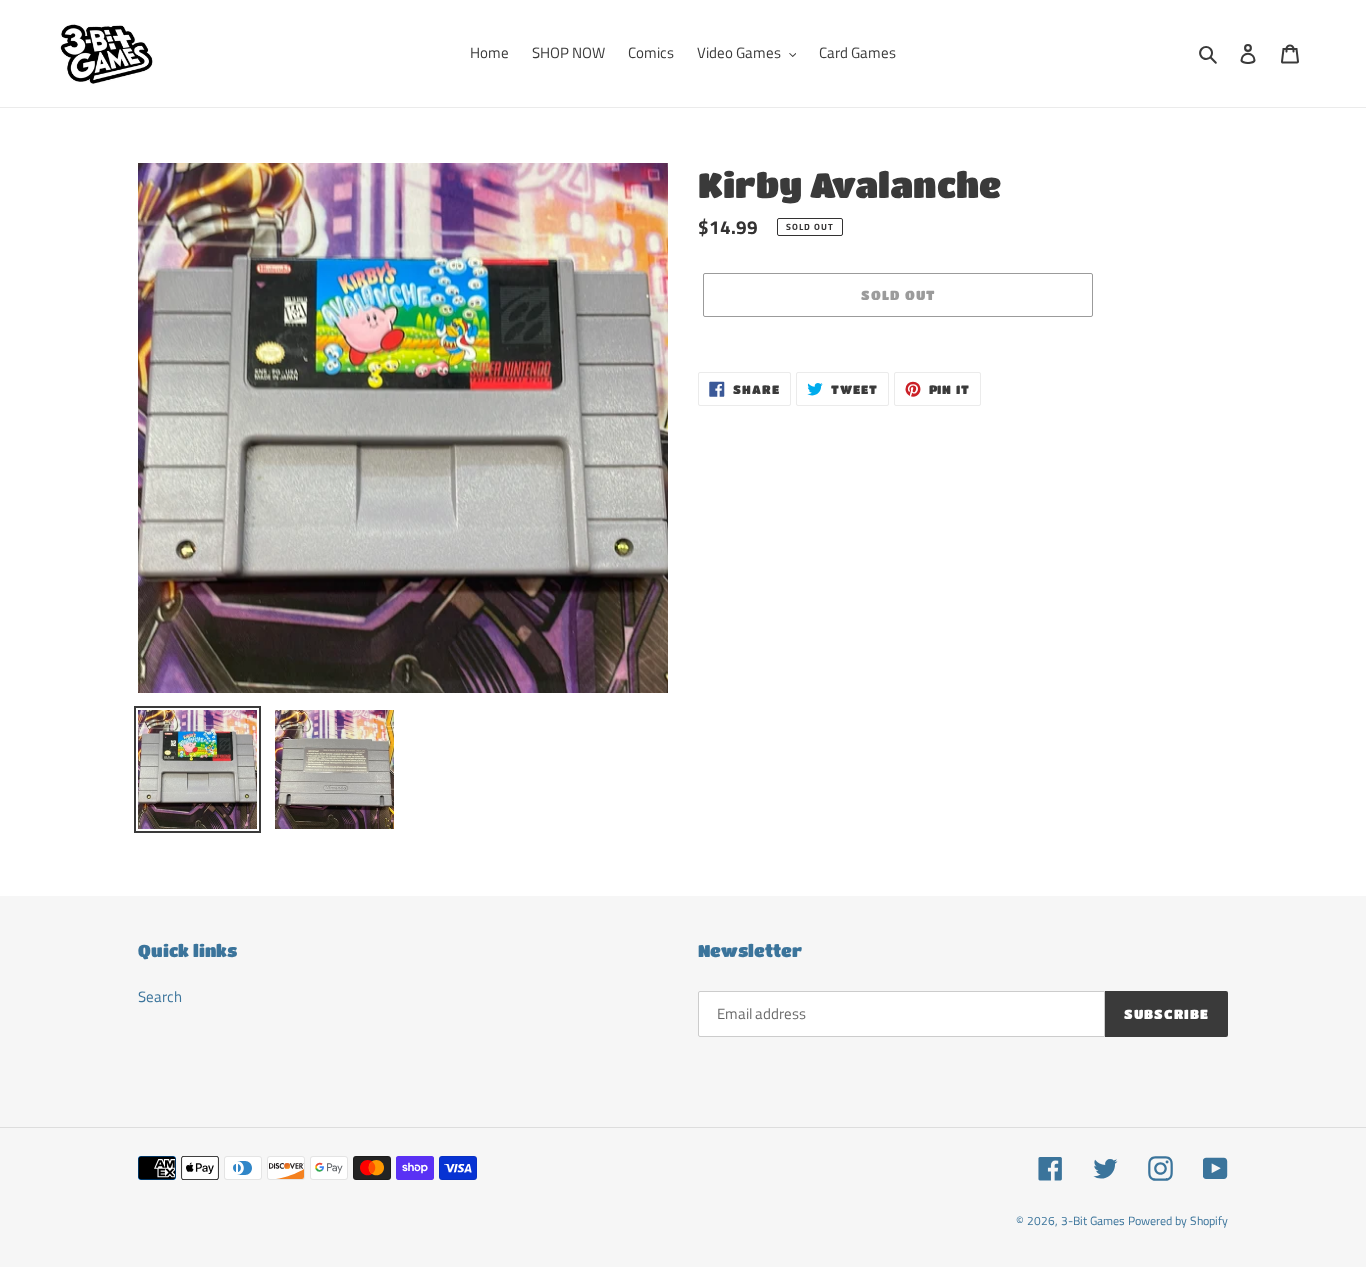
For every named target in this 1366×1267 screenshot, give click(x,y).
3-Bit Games (1093, 1220)
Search (160, 996)
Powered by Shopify (1178, 1220)
